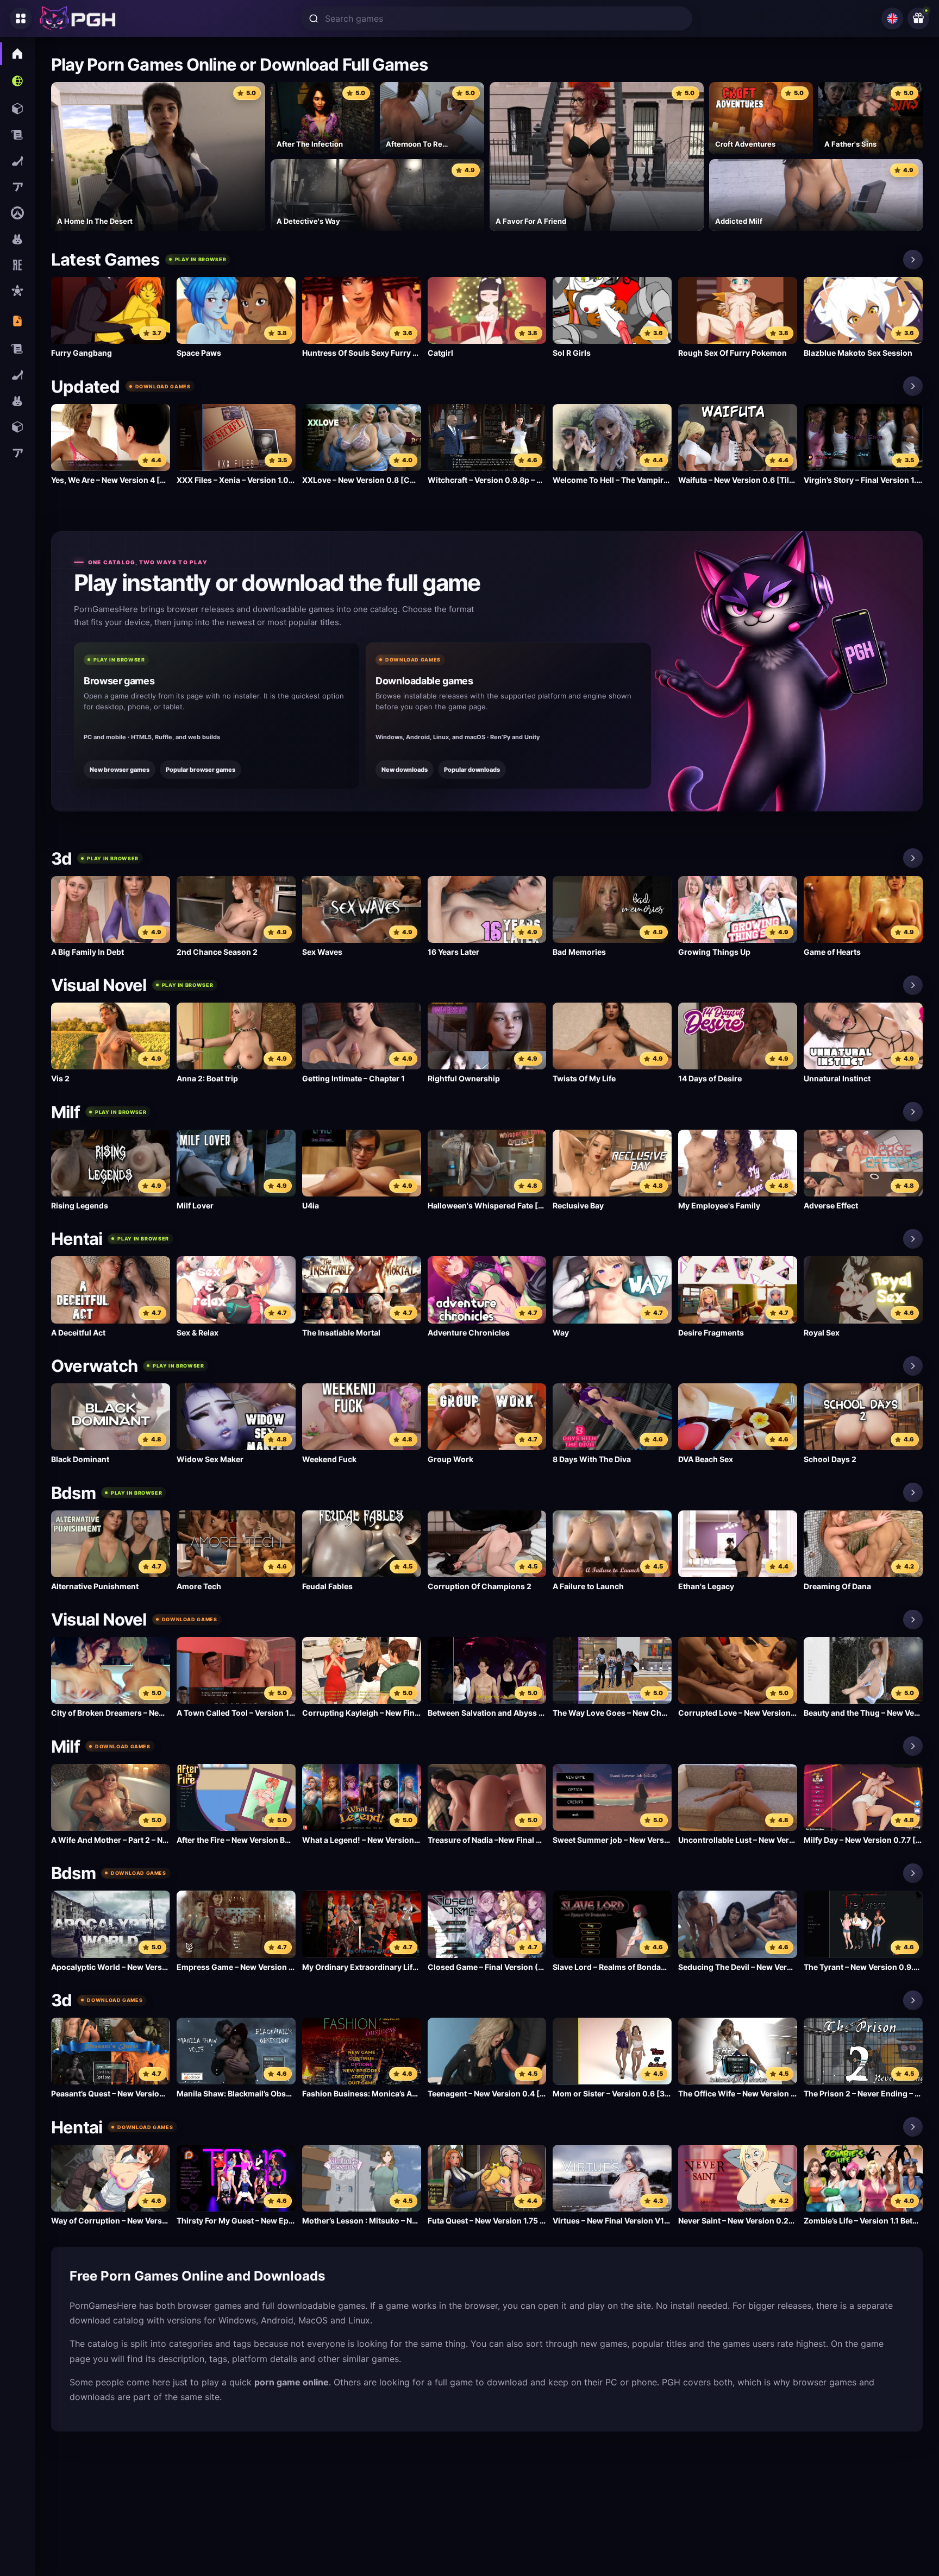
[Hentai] (913, 1239)
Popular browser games (201, 770)
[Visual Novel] (913, 985)
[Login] (918, 18)
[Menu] (21, 18)
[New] (913, 260)
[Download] (913, 386)
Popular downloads (472, 770)
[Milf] (913, 1112)
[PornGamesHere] (78, 18)
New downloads (405, 770)
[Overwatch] (913, 1366)
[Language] (892, 18)
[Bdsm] (913, 1492)
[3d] (913, 858)
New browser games (120, 770)
